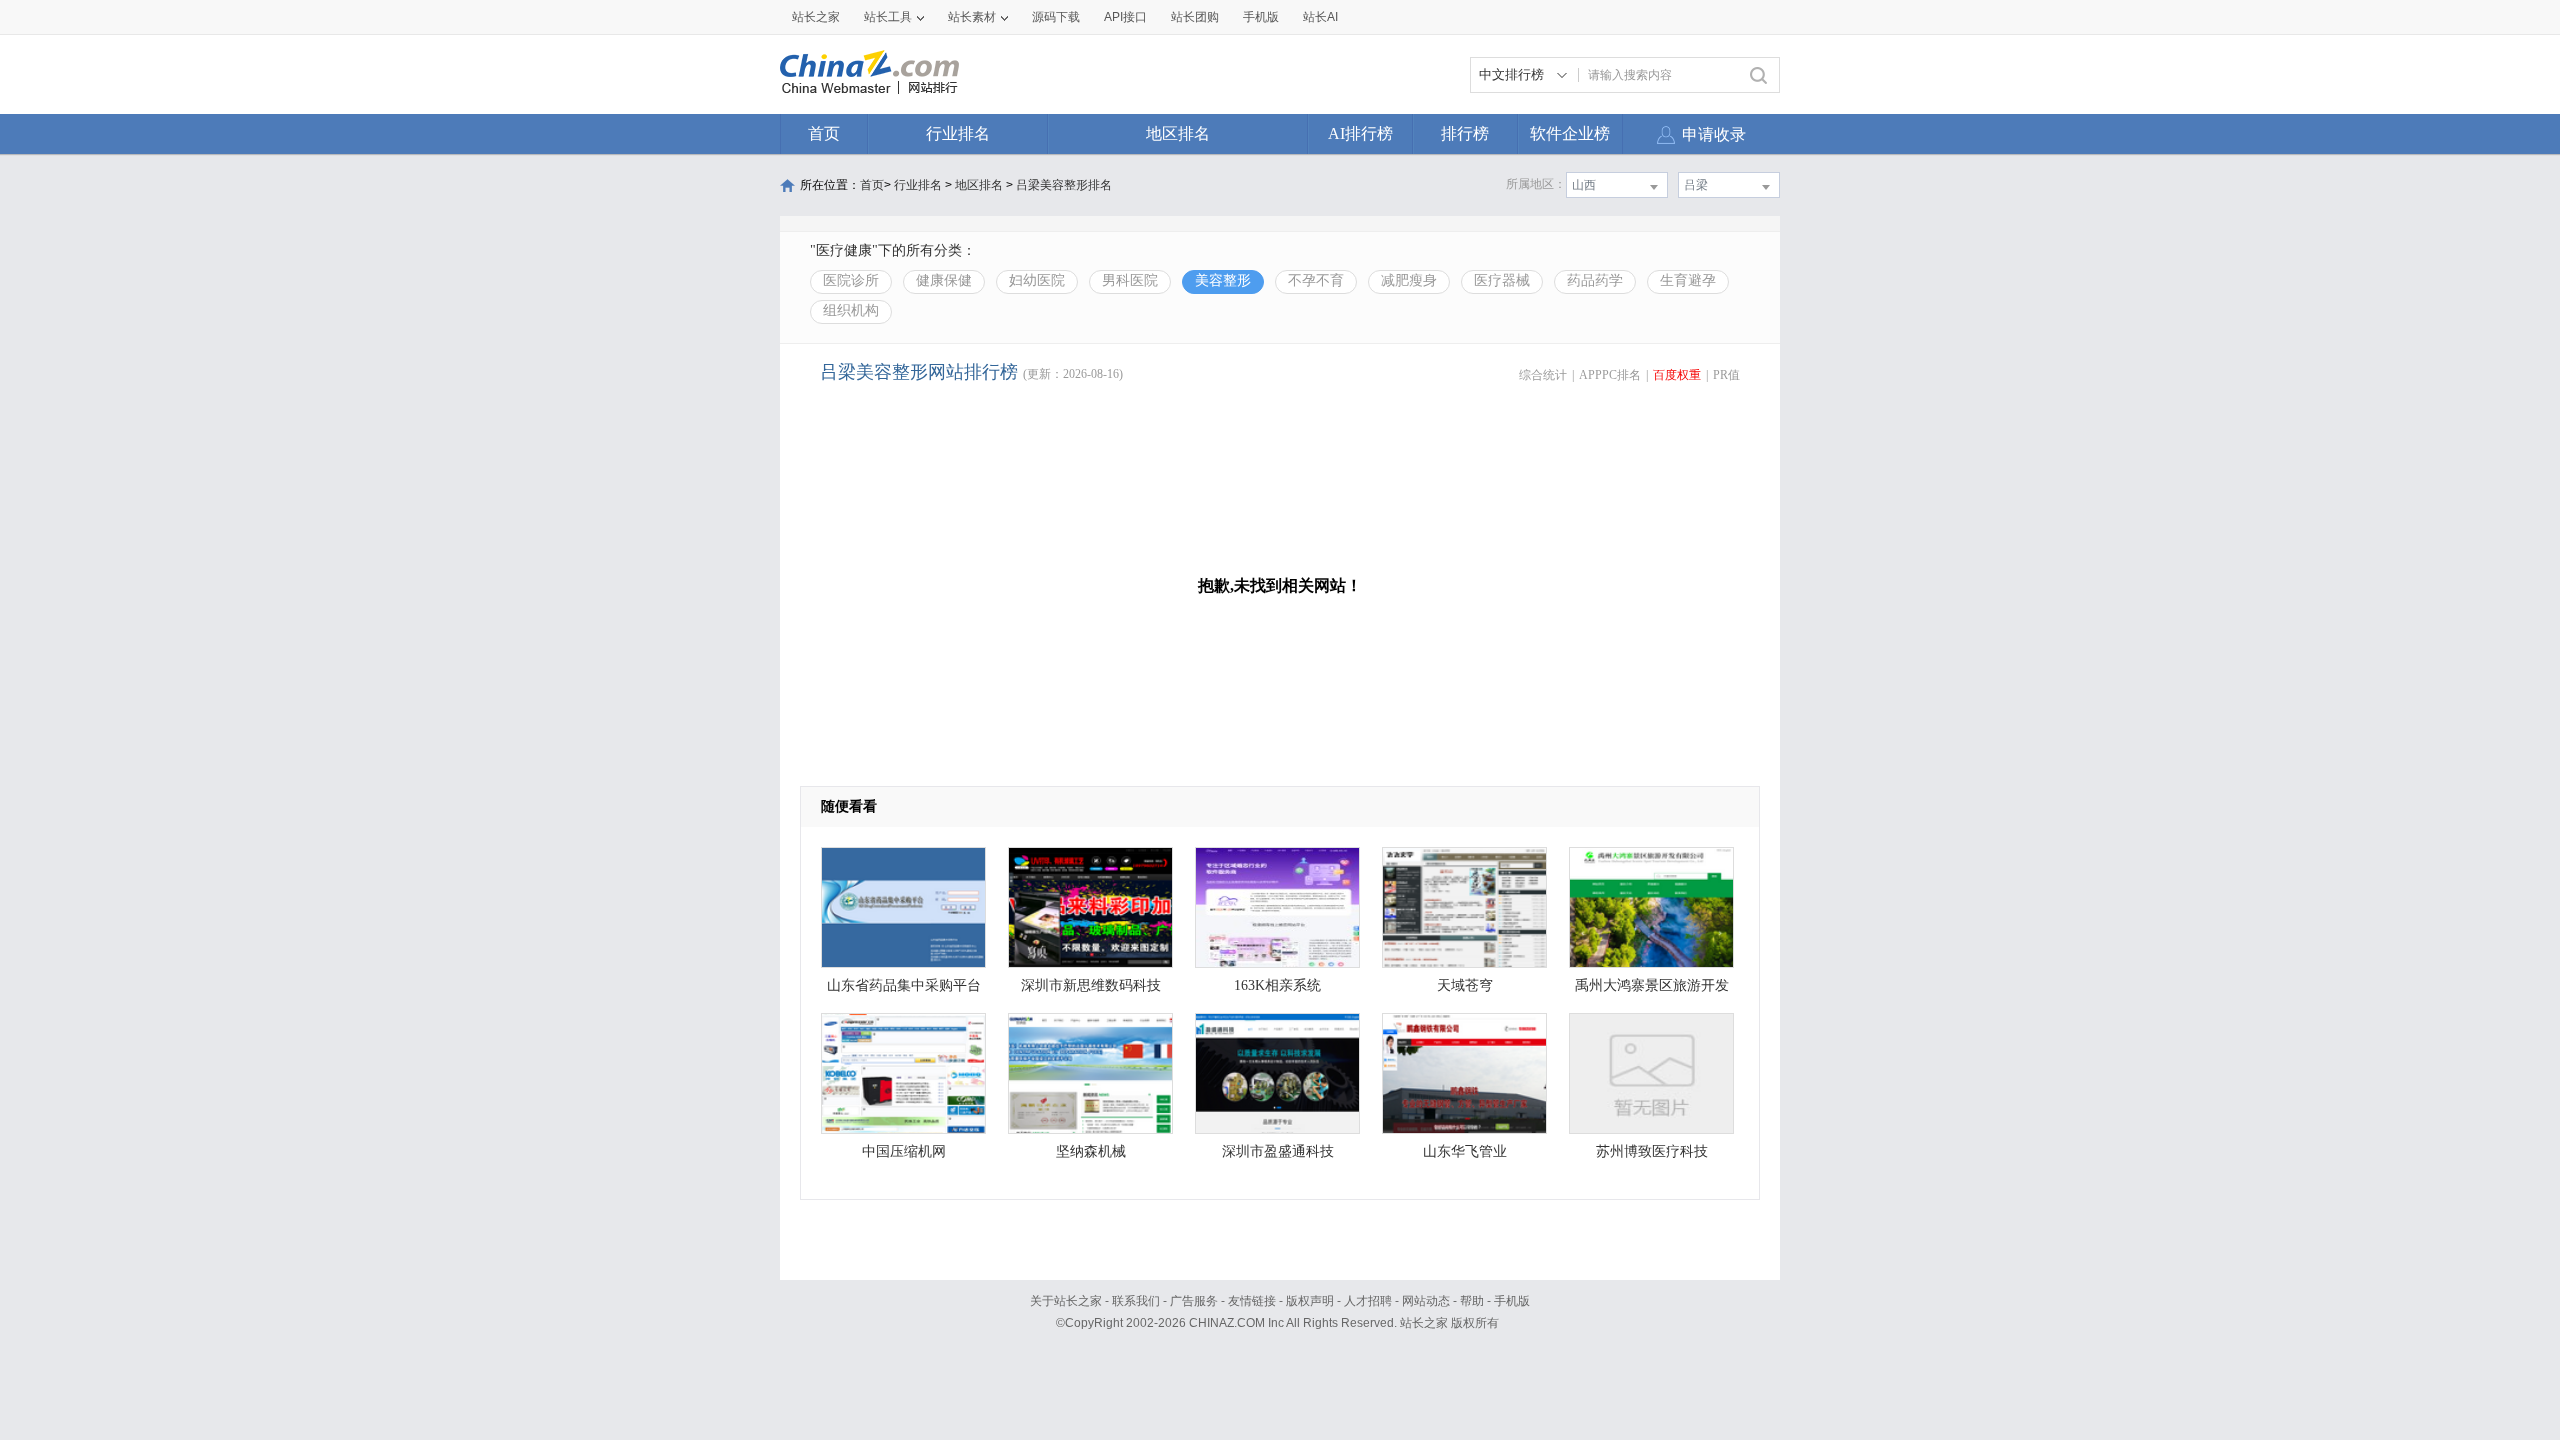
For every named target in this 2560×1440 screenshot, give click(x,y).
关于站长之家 (1066, 1301)
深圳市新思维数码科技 (1091, 985)
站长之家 (816, 17)
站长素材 (972, 17)
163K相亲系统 (1277, 985)
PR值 (1726, 375)
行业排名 (958, 133)
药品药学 (1595, 280)
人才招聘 (1368, 1301)
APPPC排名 (1610, 375)
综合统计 (1543, 375)
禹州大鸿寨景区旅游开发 (1652, 985)
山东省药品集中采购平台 (904, 985)
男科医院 (1130, 280)
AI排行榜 (1360, 133)
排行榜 (1465, 133)
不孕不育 (1316, 280)
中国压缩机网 (904, 1151)
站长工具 (888, 17)
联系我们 (1136, 1301)
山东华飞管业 (1465, 1151)
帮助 (1472, 1301)
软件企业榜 (1570, 133)
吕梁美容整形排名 (1064, 185)
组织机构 (851, 310)
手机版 (1512, 1301)
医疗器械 (1502, 280)
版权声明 (1310, 1301)
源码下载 (1056, 17)
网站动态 (1426, 1301)
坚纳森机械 (1091, 1151)
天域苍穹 (1465, 985)
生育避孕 (1688, 280)
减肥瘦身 (1409, 280)
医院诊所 (851, 280)
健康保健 (944, 280)
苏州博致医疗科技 (1652, 1151)
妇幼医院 (1037, 280)
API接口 (1125, 17)
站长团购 (1195, 17)
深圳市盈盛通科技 (1278, 1151)
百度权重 (1677, 375)
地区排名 (1178, 133)
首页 (824, 133)
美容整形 (1223, 280)
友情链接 (1252, 1301)
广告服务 (1194, 1301)
